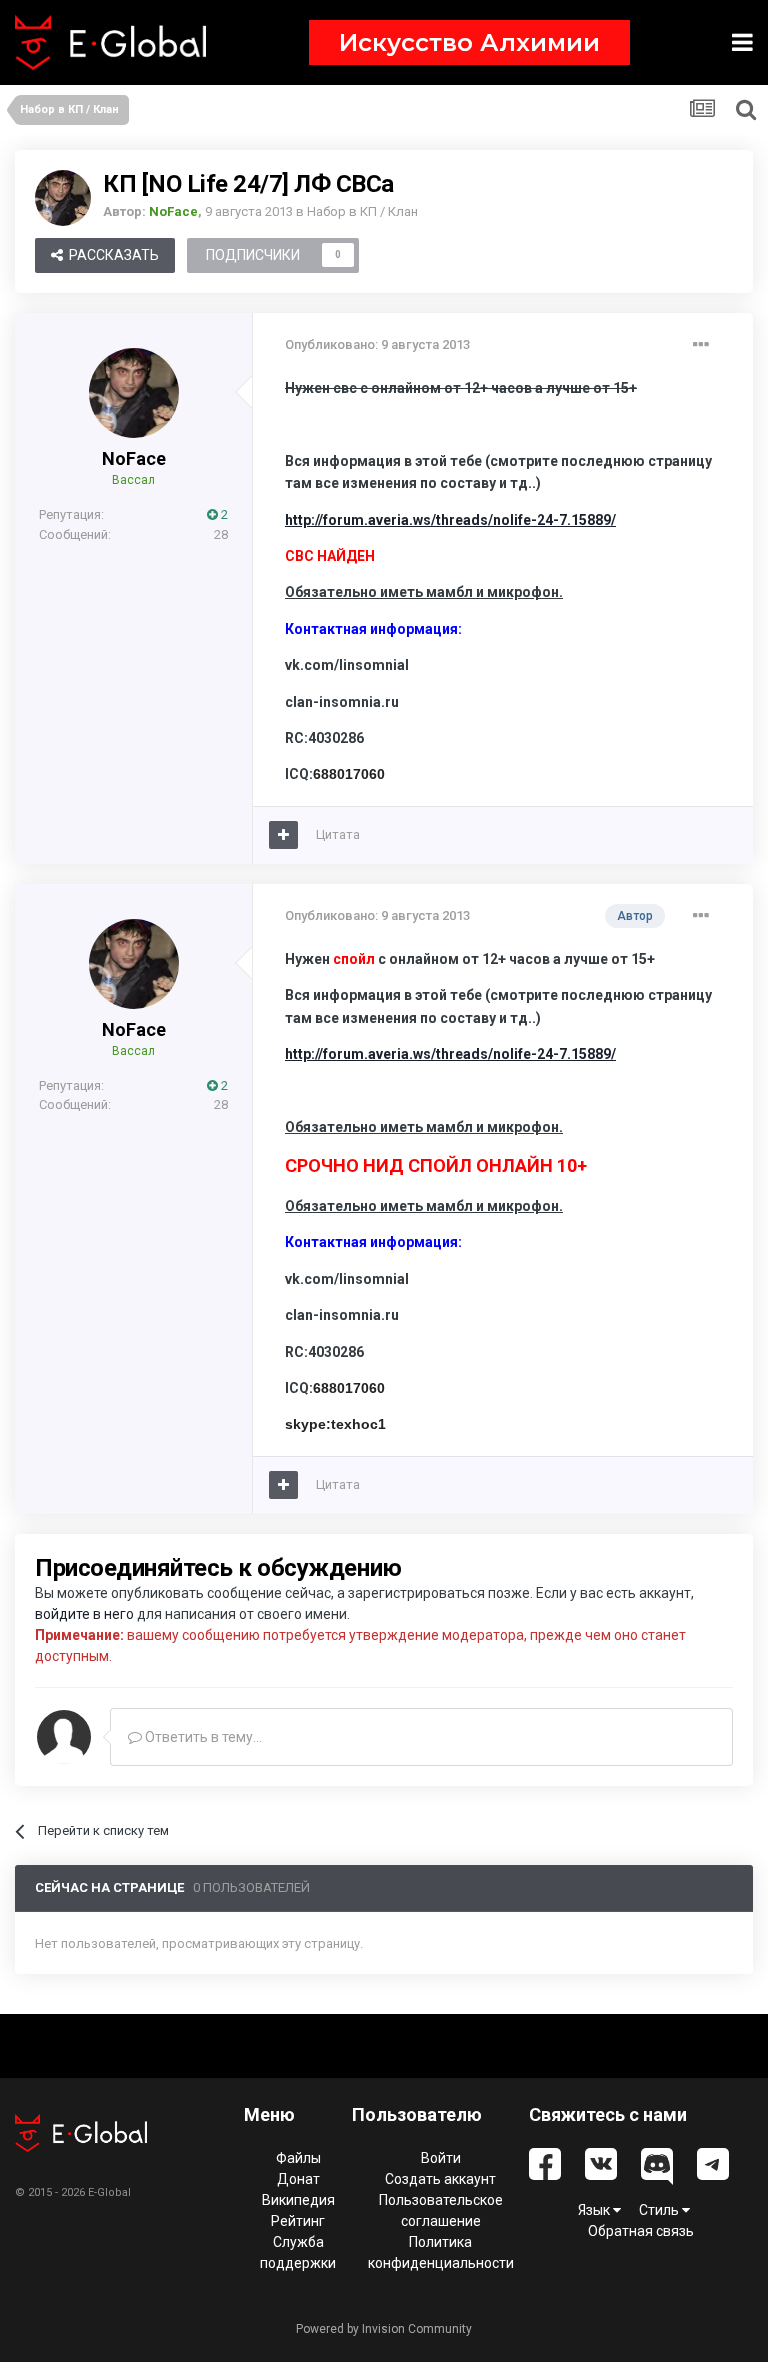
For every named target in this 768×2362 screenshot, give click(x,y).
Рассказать (111, 255)
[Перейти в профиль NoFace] (63, 198)
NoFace (134, 458)
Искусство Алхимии (469, 42)
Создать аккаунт (440, 2179)
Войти (441, 2158)
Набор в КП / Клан (362, 211)
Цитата (338, 834)
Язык (595, 2210)
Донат (298, 2179)
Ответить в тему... (202, 1737)
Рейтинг (298, 2221)
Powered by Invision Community (384, 2329)
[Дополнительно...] (701, 345)
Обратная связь (641, 2231)
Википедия (298, 2200)
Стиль (660, 2210)
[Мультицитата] (283, 835)
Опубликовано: (377, 344)
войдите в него (84, 1614)
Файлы (298, 2158)
